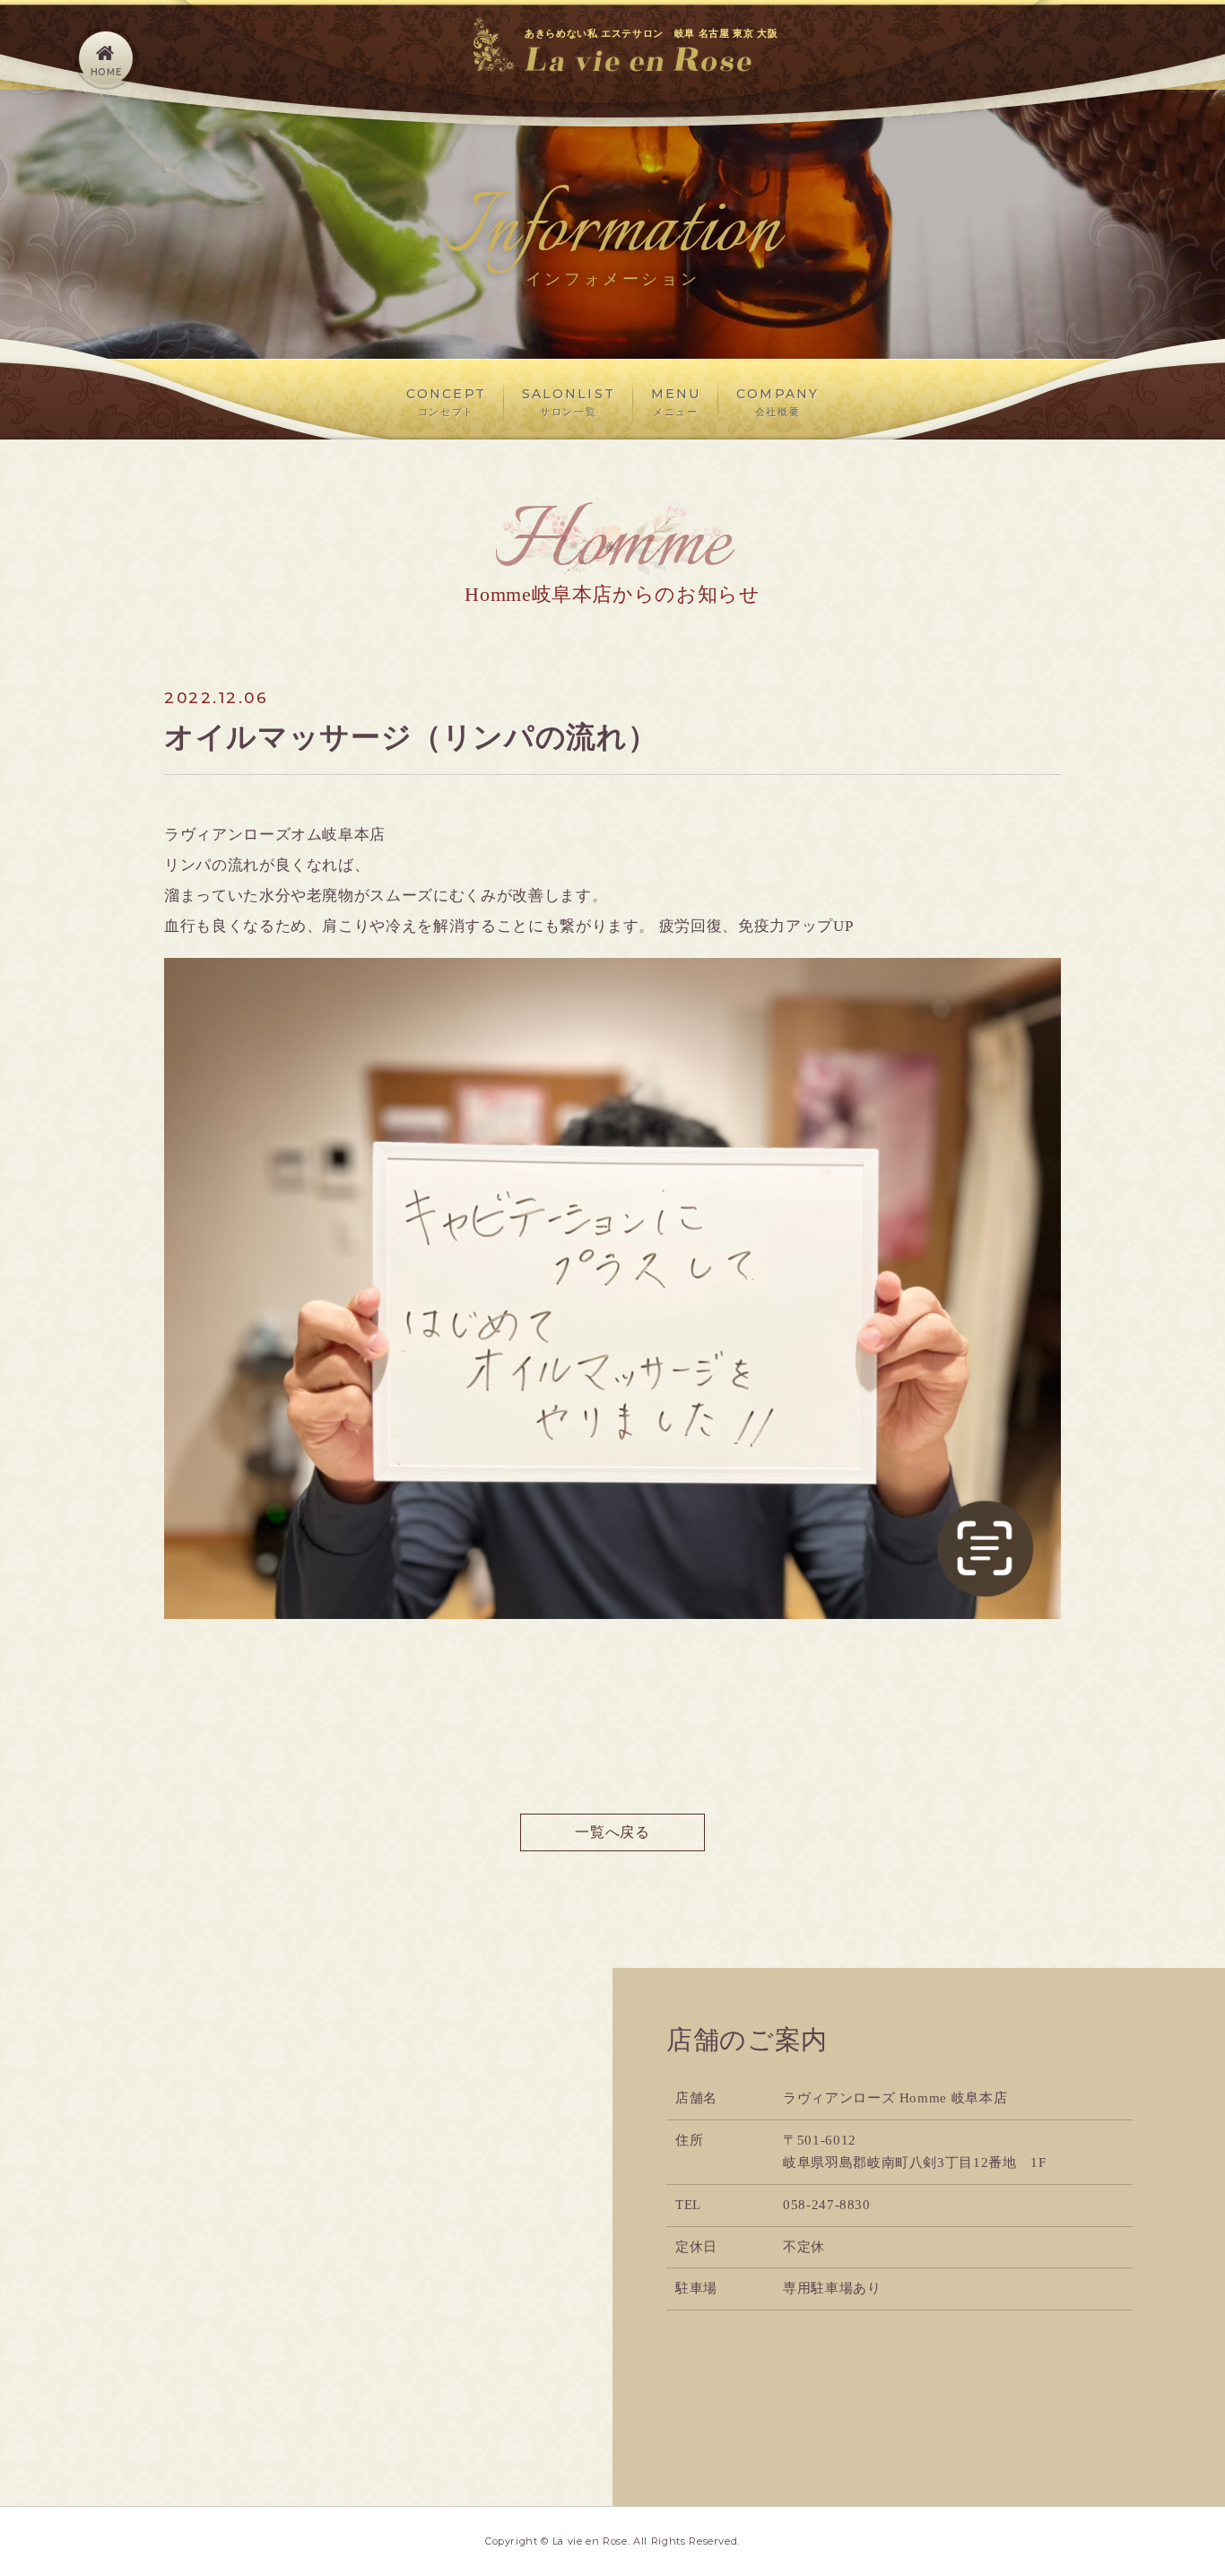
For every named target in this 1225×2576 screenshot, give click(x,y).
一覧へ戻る (612, 1832)
